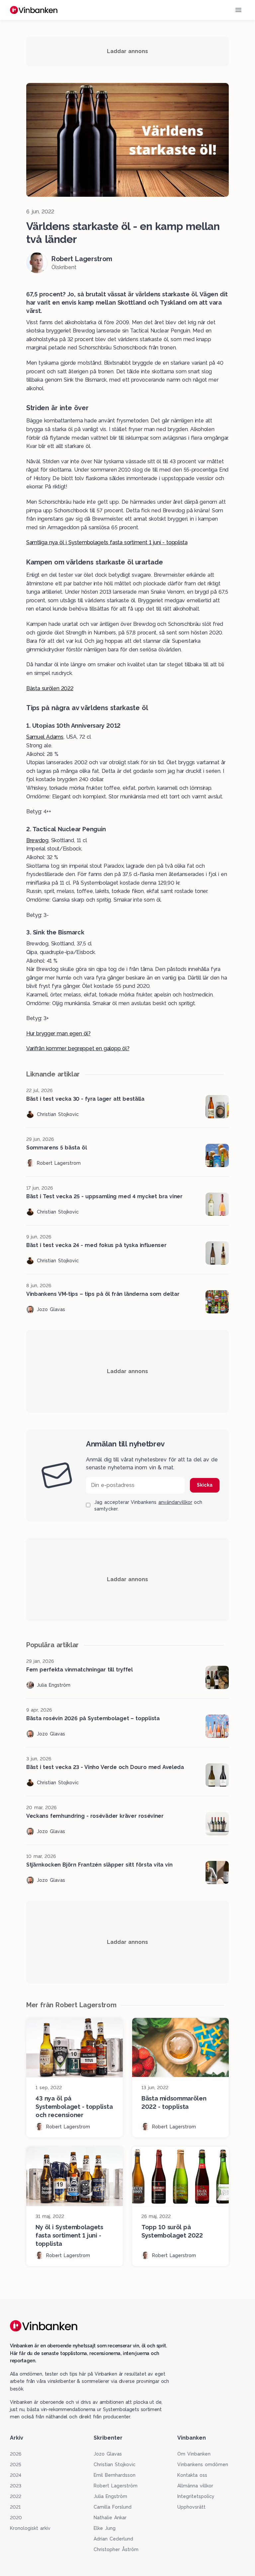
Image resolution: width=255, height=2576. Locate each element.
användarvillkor (175, 1502)
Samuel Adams (45, 737)
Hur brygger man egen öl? (58, 1033)
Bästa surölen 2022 (50, 688)
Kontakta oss (192, 2475)
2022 (16, 2496)
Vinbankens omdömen (203, 2465)
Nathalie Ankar (110, 2518)
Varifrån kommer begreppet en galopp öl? (78, 1048)
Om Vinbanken (194, 2454)
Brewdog (37, 840)
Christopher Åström (116, 2549)
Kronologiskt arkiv (30, 2528)
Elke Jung (105, 2528)
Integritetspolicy (196, 2496)
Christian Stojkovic (115, 2465)
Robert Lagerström (116, 2486)
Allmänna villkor (195, 2486)
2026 (16, 2454)
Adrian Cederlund (113, 2539)
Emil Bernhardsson (115, 2475)
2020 (16, 2518)
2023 (16, 2486)
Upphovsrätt (191, 2507)
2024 (16, 2475)
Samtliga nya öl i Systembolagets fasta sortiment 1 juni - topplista (107, 542)
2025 (16, 2465)
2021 (15, 2507)
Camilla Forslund (113, 2507)
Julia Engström (110, 2496)
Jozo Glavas (108, 2454)
